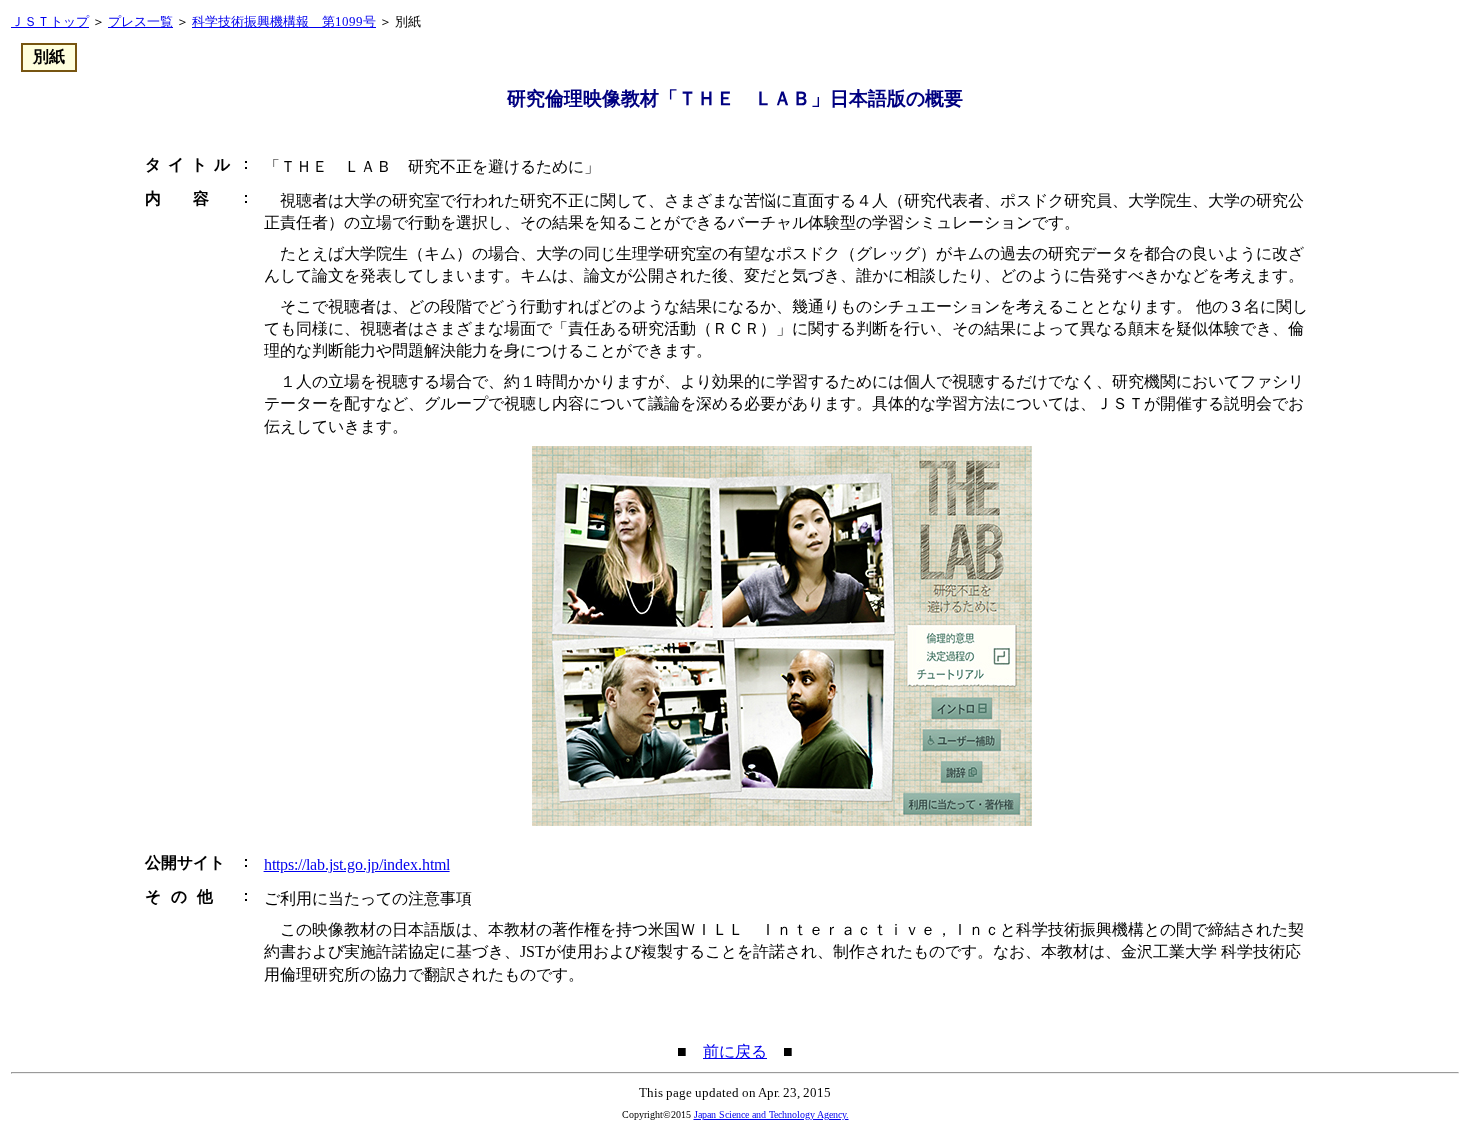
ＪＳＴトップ (50, 22)
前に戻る (735, 1051)
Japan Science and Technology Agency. (771, 1114)
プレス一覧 (140, 22)
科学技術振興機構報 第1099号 (284, 22)
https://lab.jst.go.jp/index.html (357, 864)
